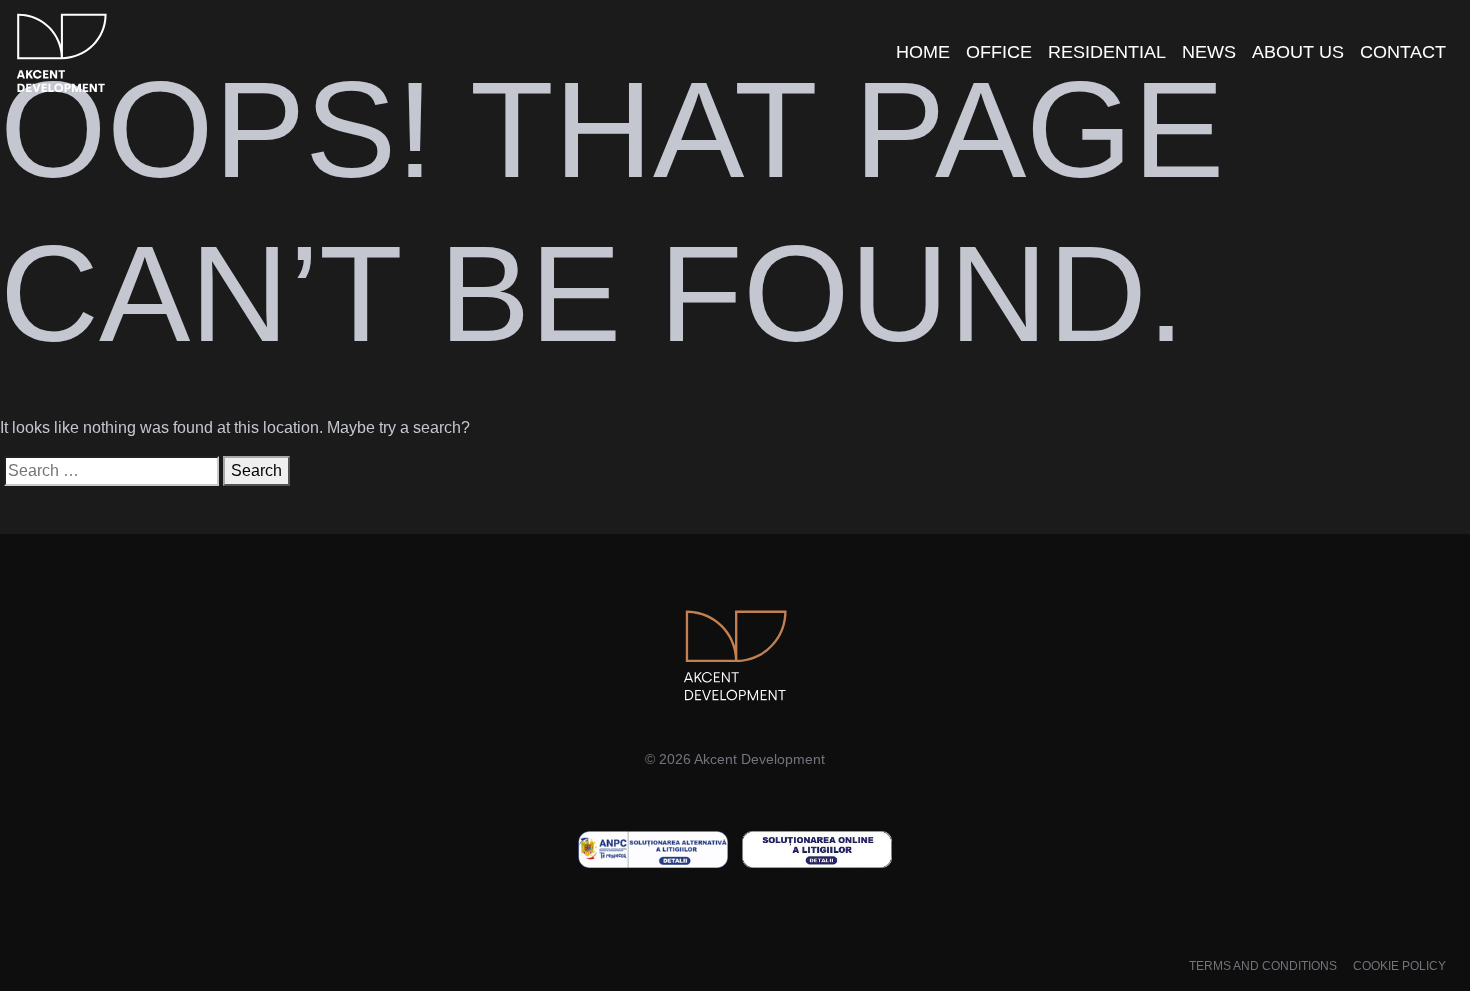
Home (923, 52)
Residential (1107, 52)
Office (999, 52)
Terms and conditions (1263, 966)
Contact (1403, 52)
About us (1298, 52)
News (1209, 52)
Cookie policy (1399, 966)
